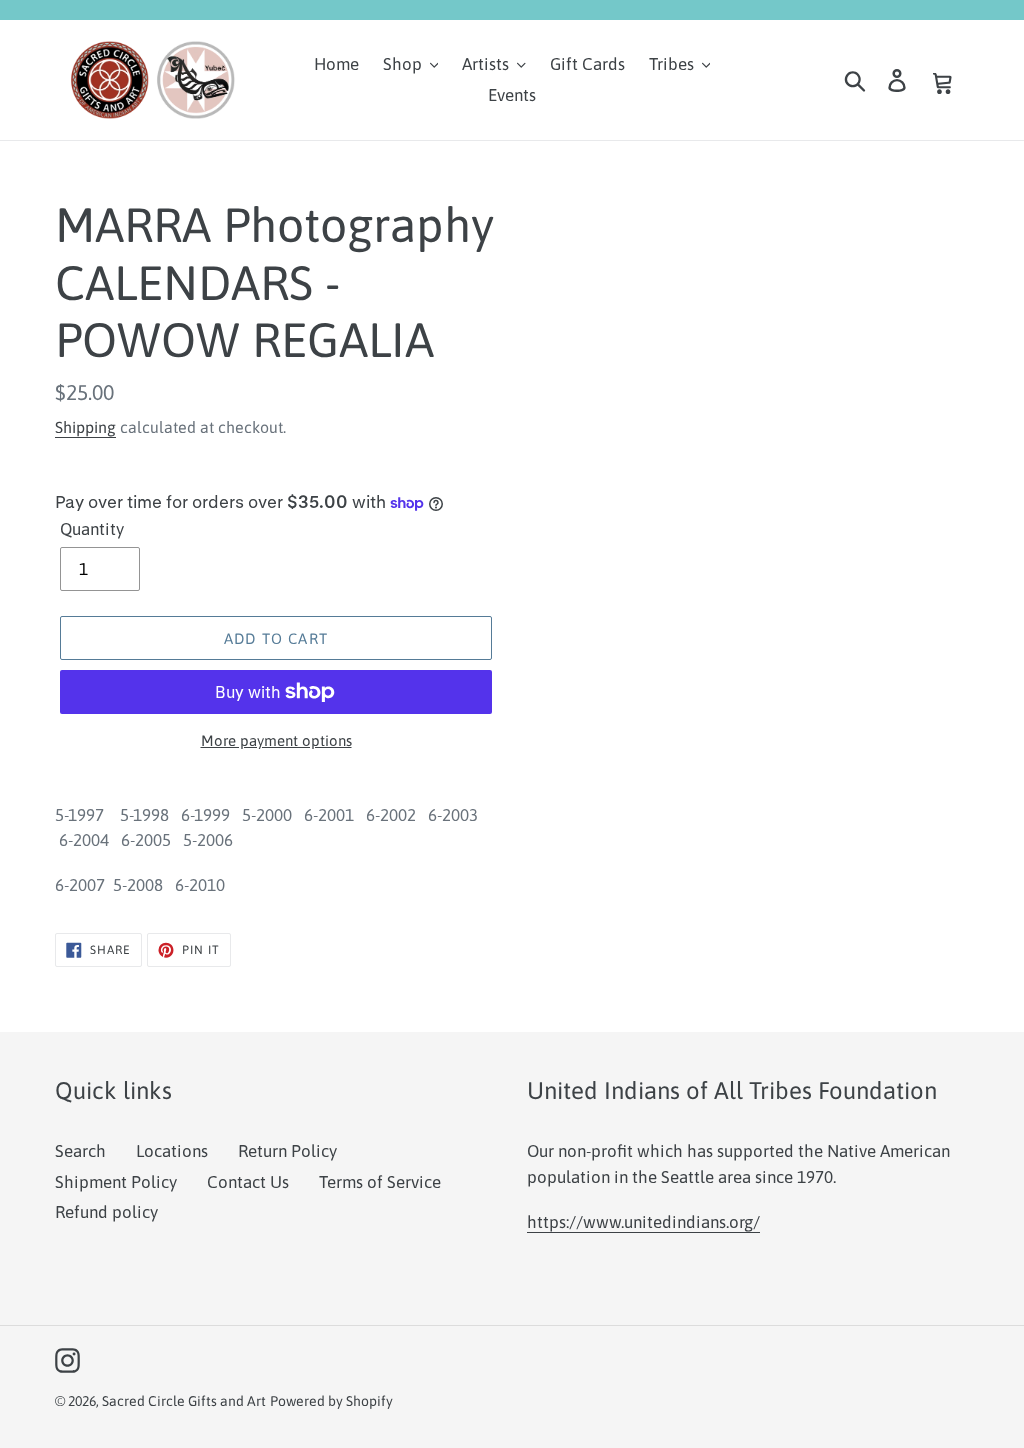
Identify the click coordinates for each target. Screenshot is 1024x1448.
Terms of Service (380, 1182)
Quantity (92, 529)
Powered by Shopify (331, 1401)
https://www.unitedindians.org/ (643, 1222)
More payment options (276, 740)
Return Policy (287, 1151)
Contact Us (248, 1182)
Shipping (85, 427)
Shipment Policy (116, 1182)
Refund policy (106, 1212)
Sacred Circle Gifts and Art (184, 1401)
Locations (172, 1151)
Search (80, 1151)
